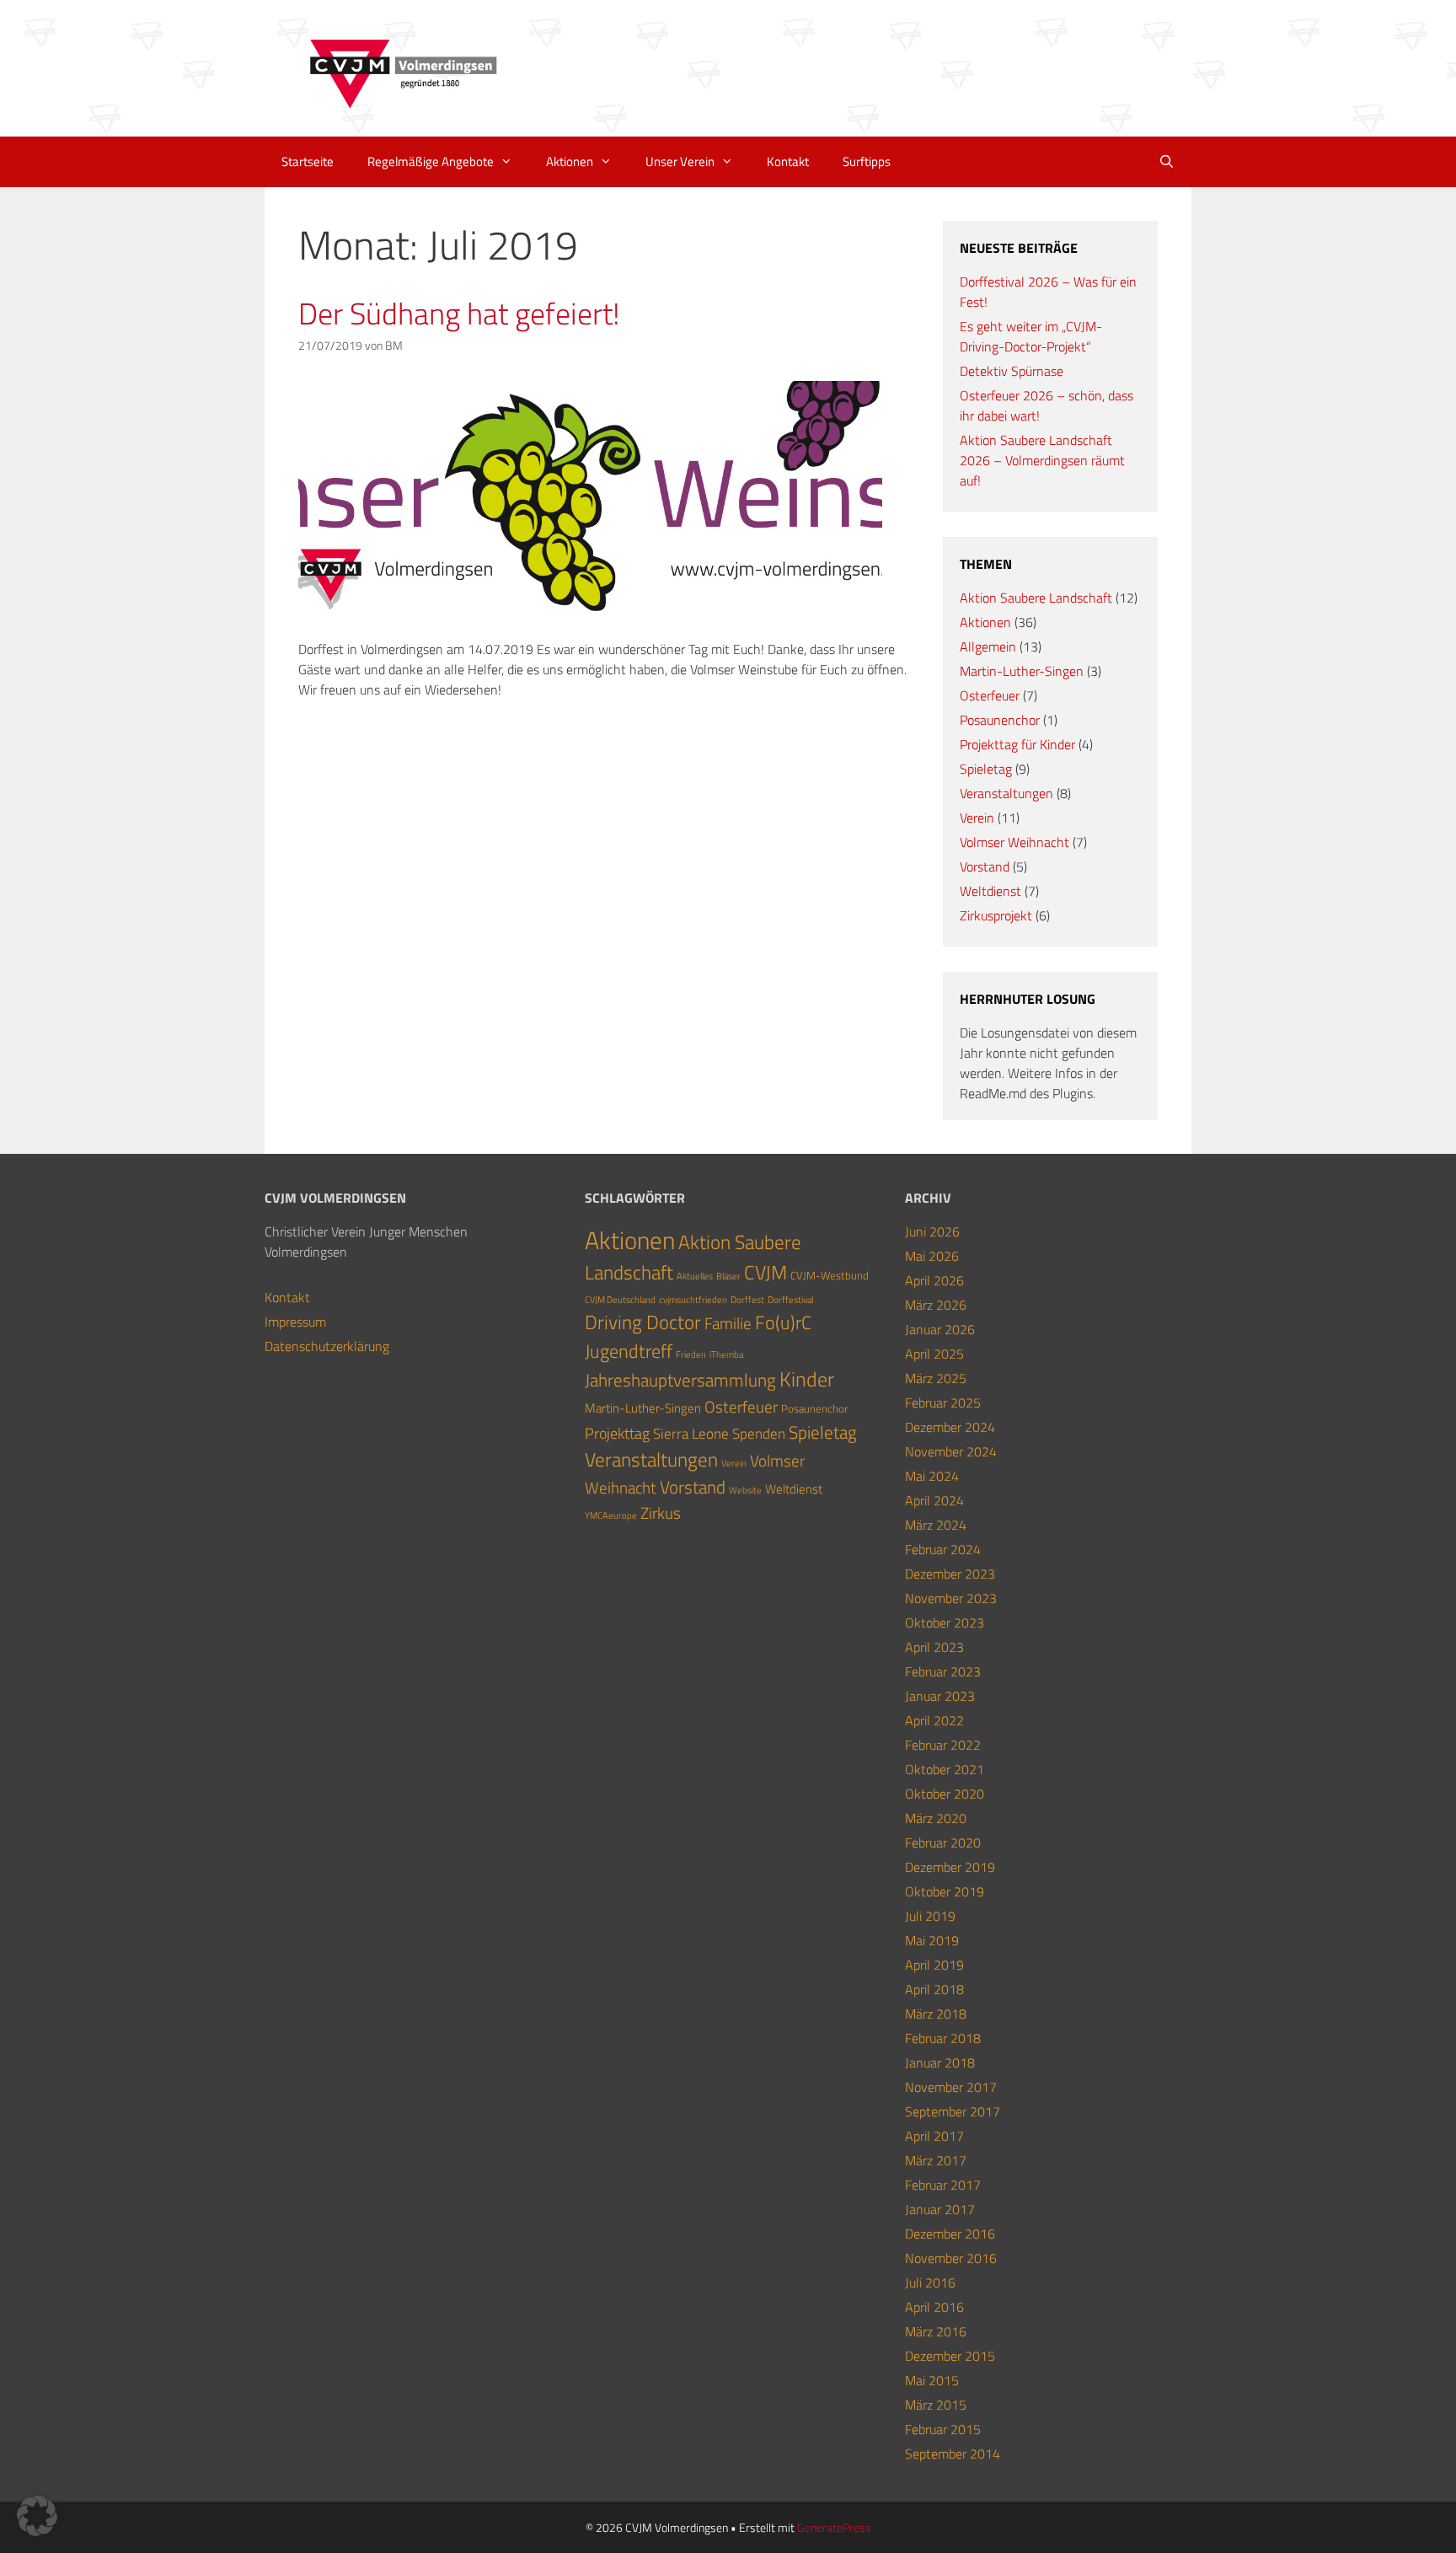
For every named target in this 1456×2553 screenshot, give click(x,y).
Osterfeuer (990, 695)
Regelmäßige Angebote (431, 161)
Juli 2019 (930, 1916)
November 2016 (951, 2258)
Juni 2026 (932, 1231)
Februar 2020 (943, 1842)
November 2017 (951, 2087)
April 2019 (934, 1965)
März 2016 (936, 2331)
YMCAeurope (611, 1515)
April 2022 (934, 1720)
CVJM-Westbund (830, 1275)
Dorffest (747, 1300)
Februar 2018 (943, 2038)
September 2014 (953, 2454)
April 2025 (934, 1354)
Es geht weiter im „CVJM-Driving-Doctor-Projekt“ (1031, 336)
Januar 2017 (940, 2209)
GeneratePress (834, 2527)
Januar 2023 (940, 1696)
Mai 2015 (932, 2380)
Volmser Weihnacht (1014, 842)
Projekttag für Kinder (1017, 744)
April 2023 (934, 1647)
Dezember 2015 (950, 2356)
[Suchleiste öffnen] (1167, 162)
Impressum (295, 1322)
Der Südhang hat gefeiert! (459, 313)
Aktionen (570, 161)
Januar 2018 (940, 2062)
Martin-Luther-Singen (1022, 671)
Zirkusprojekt (996, 915)
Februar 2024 (943, 1549)
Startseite (308, 161)
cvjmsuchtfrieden (693, 1300)
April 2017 (934, 2136)
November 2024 (951, 1451)
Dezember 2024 (950, 1427)
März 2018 (936, 2014)
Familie (728, 1323)
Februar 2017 (943, 2185)
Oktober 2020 (945, 1794)
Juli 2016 (930, 2282)
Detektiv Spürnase (1012, 371)
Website (745, 1490)
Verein (977, 818)
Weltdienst (990, 891)
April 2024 (934, 1500)
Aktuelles (695, 1276)
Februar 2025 (943, 1403)
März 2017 (936, 2160)
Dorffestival (790, 1300)
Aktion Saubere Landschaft (1036, 598)
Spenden (759, 1433)
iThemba (726, 1354)
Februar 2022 (943, 1745)
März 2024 (936, 1525)
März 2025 (936, 1378)
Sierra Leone (691, 1433)
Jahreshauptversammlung (680, 1380)
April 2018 (934, 1989)
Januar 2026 (940, 1329)
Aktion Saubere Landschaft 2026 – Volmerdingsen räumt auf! (1042, 460)
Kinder (807, 1379)
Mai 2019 (932, 1940)
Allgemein (988, 646)
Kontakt (788, 161)
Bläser (728, 1276)
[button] (37, 2516)
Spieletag (986, 769)
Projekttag (617, 1433)
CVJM (765, 1272)
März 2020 (936, 1818)
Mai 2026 (932, 1256)
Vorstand (985, 866)
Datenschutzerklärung (327, 1346)
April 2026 (934, 1280)
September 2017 (953, 2111)
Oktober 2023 (945, 1622)
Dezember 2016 (950, 2234)
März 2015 (936, 2405)
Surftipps (867, 161)
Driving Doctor (643, 1322)
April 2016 (934, 2307)
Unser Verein (680, 161)
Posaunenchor (1000, 720)
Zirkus (661, 1513)
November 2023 (951, 1598)
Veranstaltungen (1006, 793)
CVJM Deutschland (620, 1300)
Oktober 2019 (945, 1891)
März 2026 (936, 1305)
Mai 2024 (932, 1476)
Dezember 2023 (950, 1574)
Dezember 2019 (950, 1867)
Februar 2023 (943, 1671)
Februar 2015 (943, 2429)
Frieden (691, 1354)
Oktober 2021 (945, 1769)
